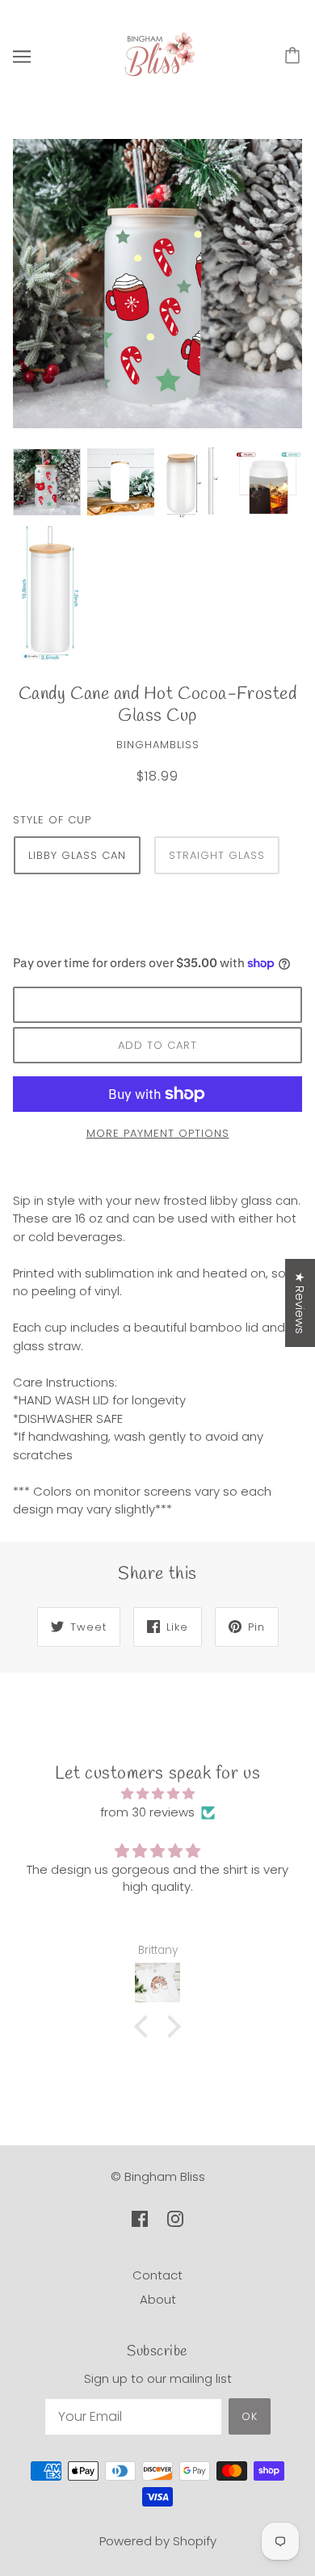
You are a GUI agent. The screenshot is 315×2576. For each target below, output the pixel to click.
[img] (157, 1794)
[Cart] (295, 57)
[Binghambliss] (157, 55)
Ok (250, 2416)
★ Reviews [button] (300, 1303)
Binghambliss (158, 745)
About (158, 2299)
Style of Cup (52, 820)
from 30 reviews (147, 1812)
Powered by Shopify (158, 2541)
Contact (157, 2275)
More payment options (158, 1133)
